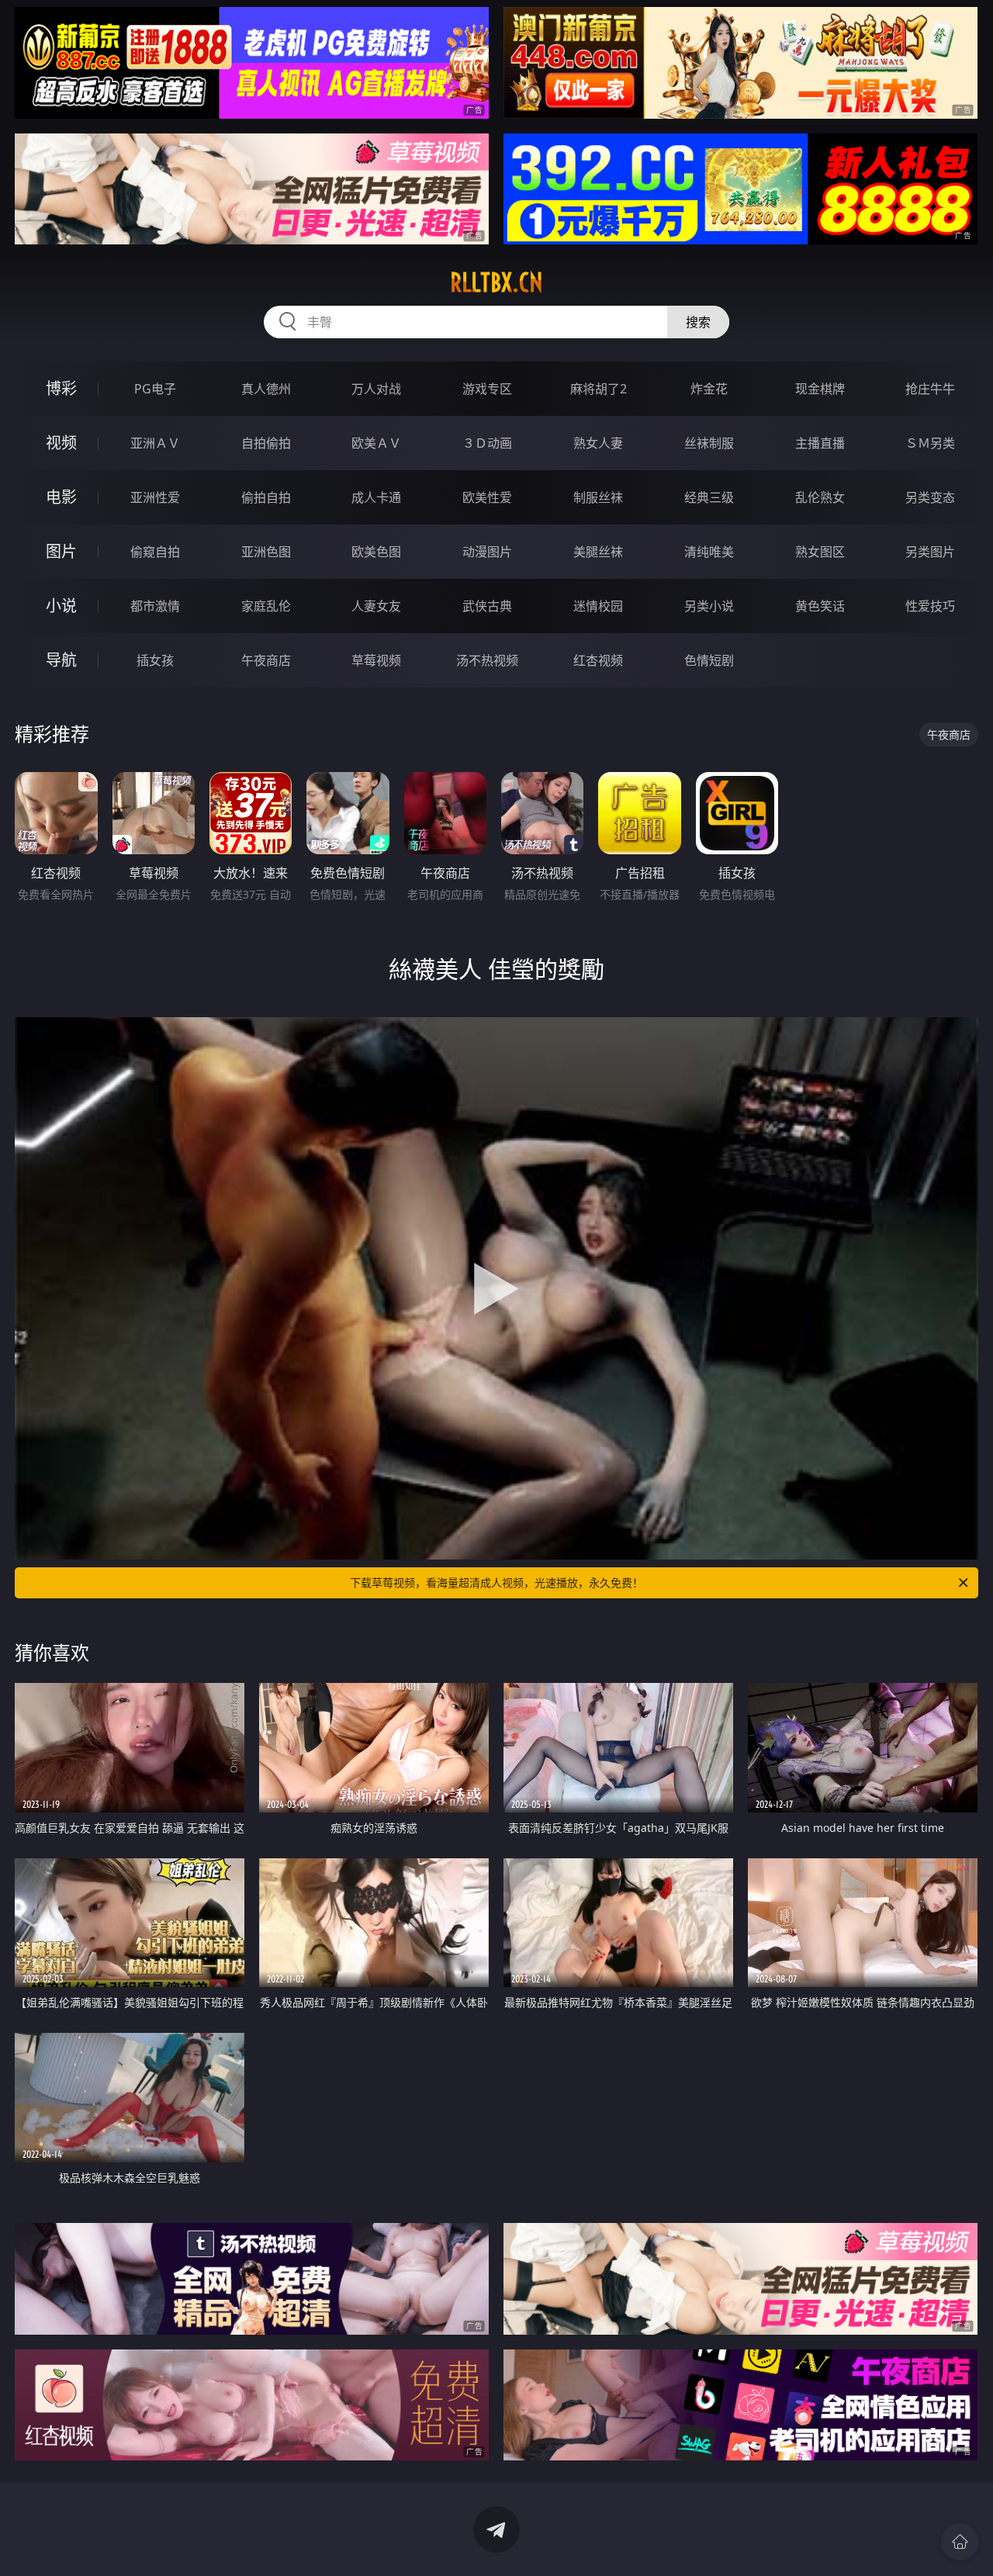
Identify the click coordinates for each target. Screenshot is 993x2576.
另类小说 (709, 606)
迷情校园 (598, 606)
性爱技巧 (930, 606)
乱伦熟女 (820, 497)
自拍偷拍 (266, 443)
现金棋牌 (820, 389)
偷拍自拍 (266, 497)
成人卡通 (376, 497)
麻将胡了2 (599, 389)
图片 (61, 551)
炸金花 (709, 389)
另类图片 (930, 552)
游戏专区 (487, 389)
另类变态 (930, 497)
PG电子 (155, 389)
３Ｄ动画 (487, 443)
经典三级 (709, 497)
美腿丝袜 (598, 552)
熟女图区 (820, 552)
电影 (61, 497)
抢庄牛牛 (930, 389)
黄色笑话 (820, 606)
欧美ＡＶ (376, 443)
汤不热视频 (487, 660)
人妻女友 (376, 606)
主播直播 (820, 443)
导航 (61, 660)
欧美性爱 (487, 497)
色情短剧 (709, 660)
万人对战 (376, 389)
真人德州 (266, 389)
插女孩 (155, 660)
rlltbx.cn (496, 282)
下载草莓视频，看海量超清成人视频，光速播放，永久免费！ (496, 1582)
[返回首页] (960, 2542)
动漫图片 (487, 552)
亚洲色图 (266, 552)
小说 (61, 606)
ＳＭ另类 (930, 443)
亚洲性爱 (155, 497)
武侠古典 (487, 606)
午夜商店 (266, 660)
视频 (61, 443)
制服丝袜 (598, 497)
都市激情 (155, 606)
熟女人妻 (598, 443)
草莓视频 (376, 660)
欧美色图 (376, 552)
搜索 (698, 322)
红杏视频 (598, 660)
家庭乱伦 (266, 606)
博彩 (61, 388)
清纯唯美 (709, 552)
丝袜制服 (709, 443)
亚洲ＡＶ (155, 443)
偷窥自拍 (155, 552)
